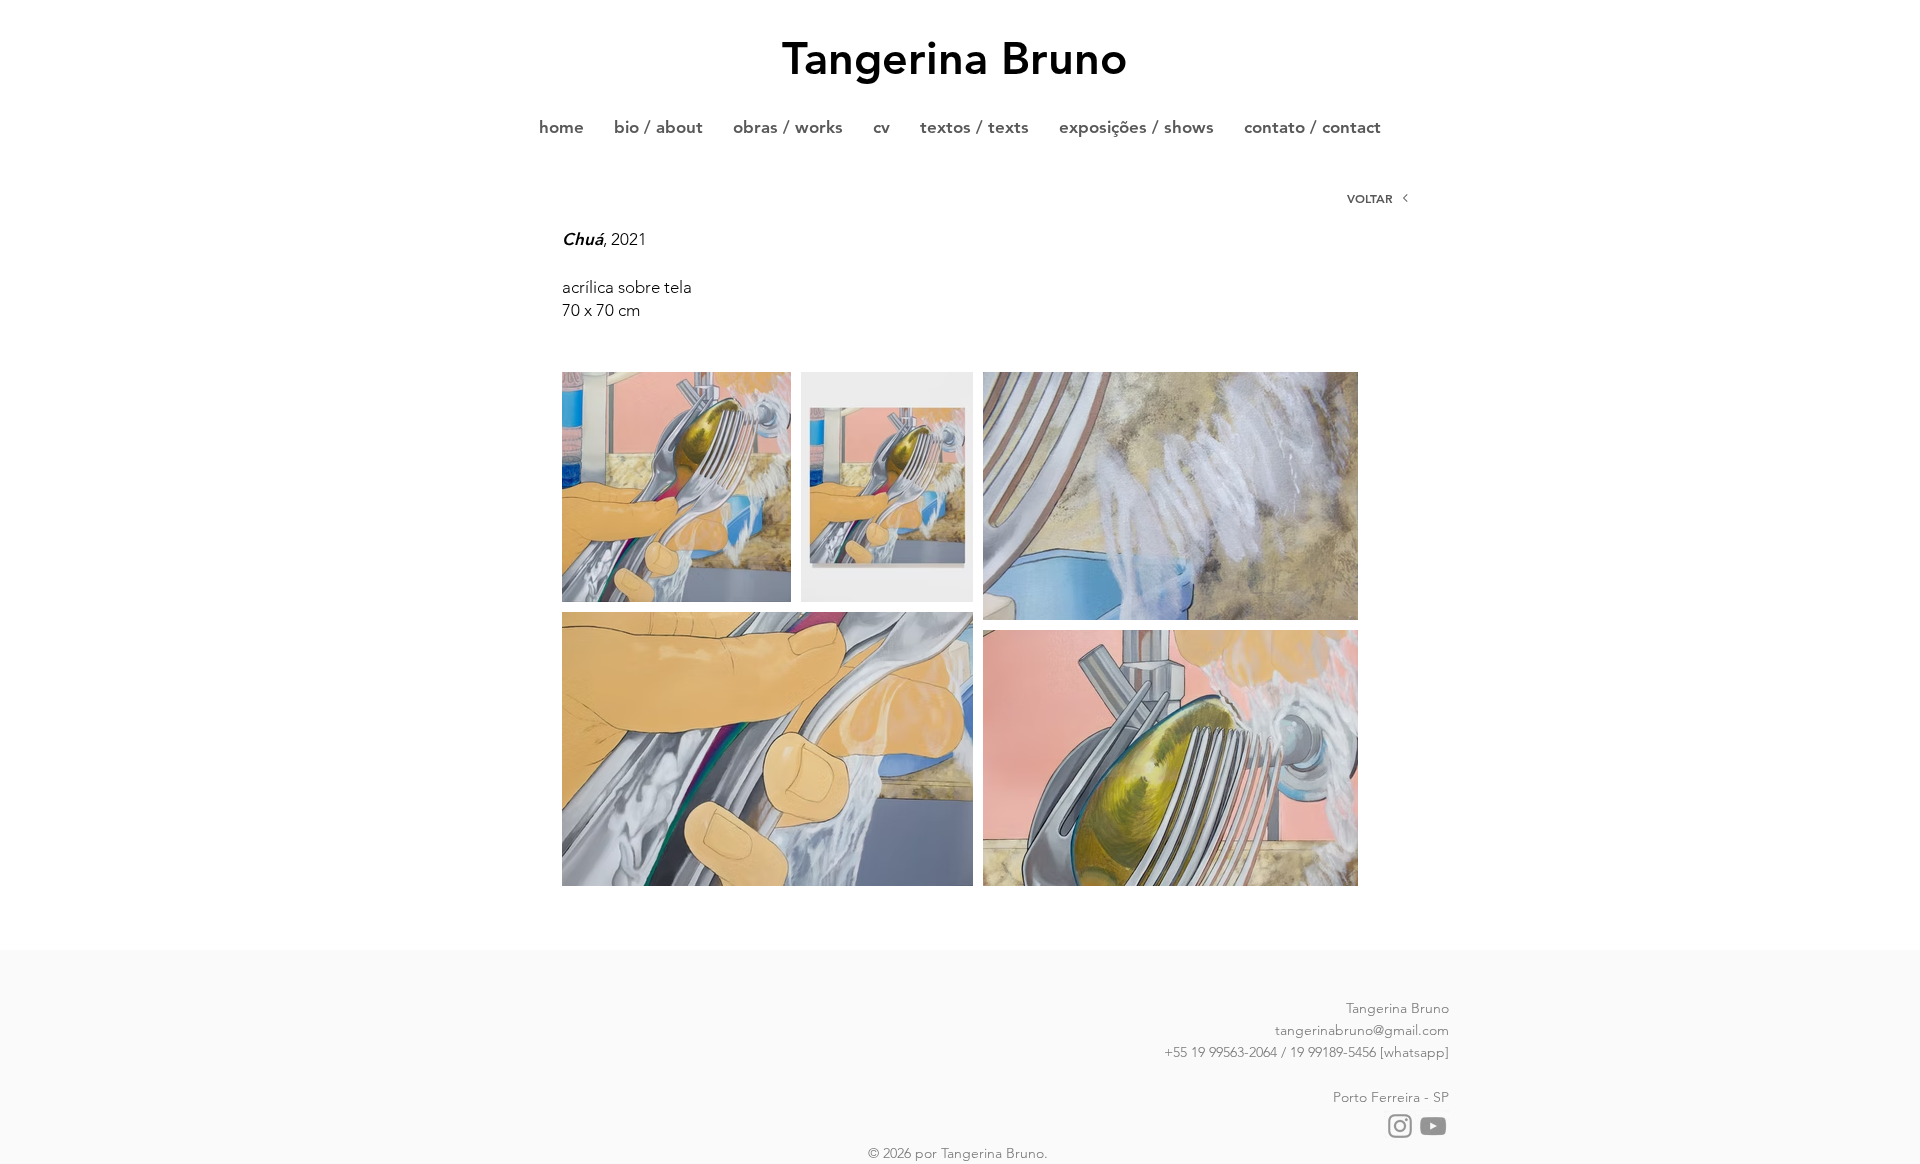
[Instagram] (1400, 1126)
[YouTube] (1433, 1126)
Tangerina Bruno (954, 58)
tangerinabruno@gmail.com (1362, 1030)
